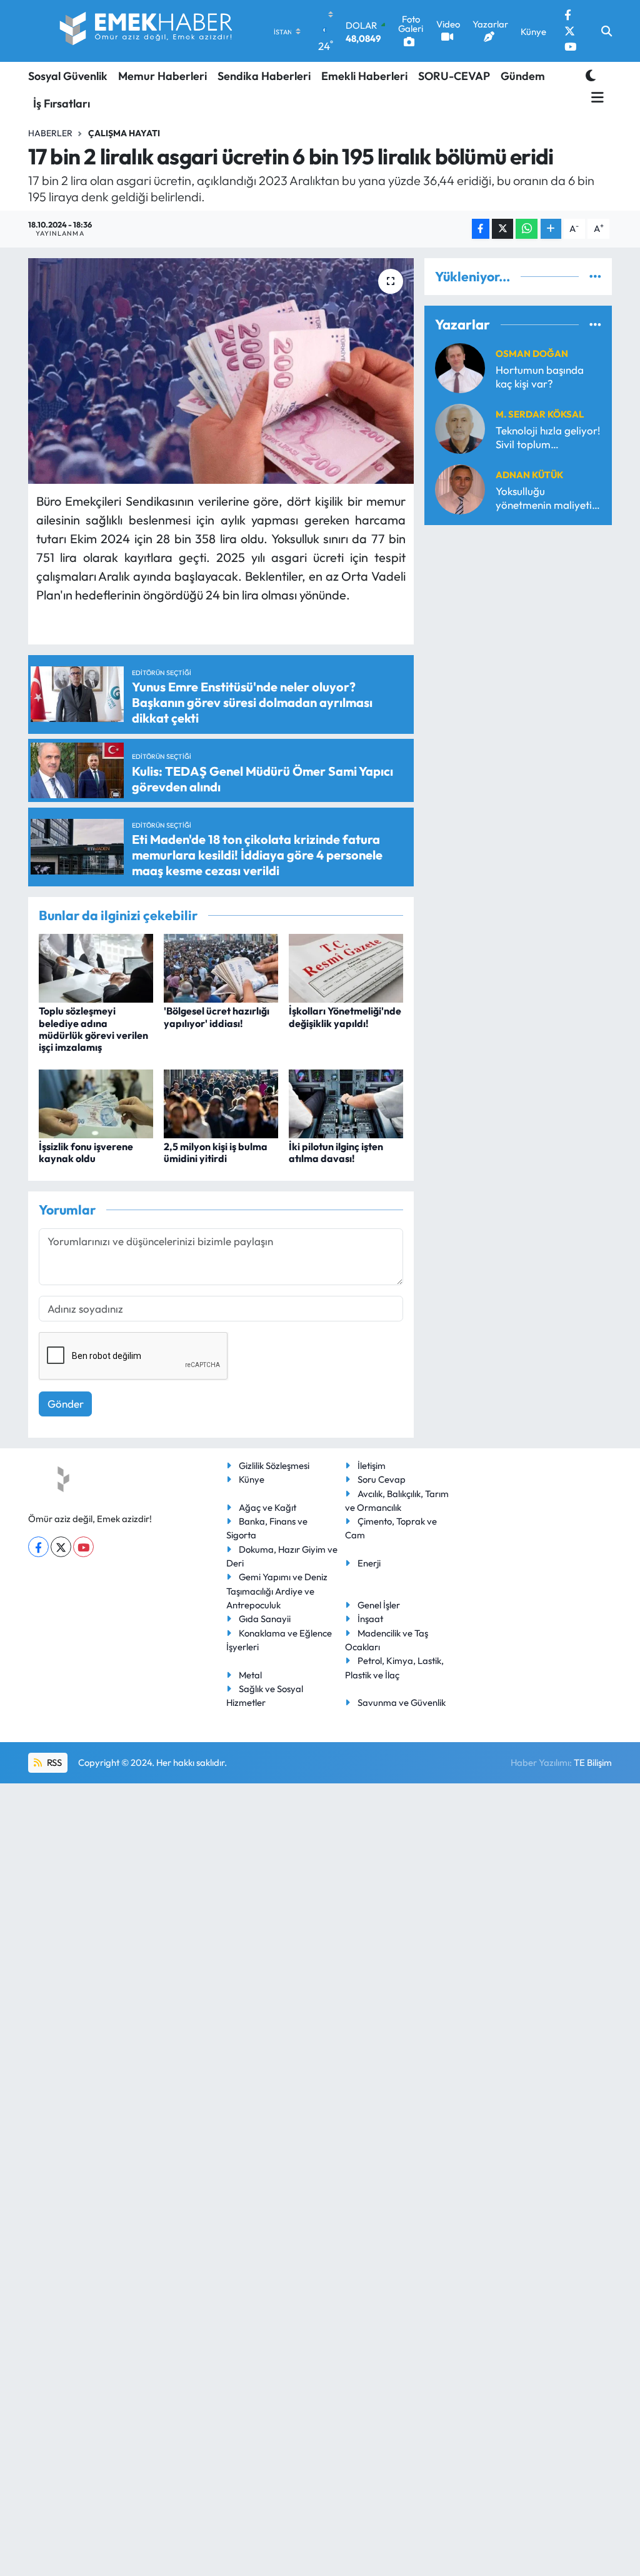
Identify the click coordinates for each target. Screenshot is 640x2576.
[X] (61, 1547)
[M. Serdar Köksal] (460, 427)
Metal (250, 1675)
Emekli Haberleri (364, 76)
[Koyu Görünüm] (591, 75)
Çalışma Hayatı (124, 133)
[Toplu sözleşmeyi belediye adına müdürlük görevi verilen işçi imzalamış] (96, 967)
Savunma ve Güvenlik (402, 1702)
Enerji (369, 1563)
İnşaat (370, 1619)
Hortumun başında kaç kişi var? (540, 376)
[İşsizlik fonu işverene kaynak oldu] (96, 1102)
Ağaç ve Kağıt (267, 1507)
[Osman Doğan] (460, 367)
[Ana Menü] (595, 98)
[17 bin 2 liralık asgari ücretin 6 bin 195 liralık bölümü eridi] (221, 371)
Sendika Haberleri (264, 76)
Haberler (50, 133)
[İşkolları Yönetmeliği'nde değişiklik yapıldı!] (346, 967)
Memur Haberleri (162, 76)
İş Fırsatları (62, 103)
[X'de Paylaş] (502, 229)
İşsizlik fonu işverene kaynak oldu (86, 1152)
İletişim (372, 1466)
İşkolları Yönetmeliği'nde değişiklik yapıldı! (345, 1017)
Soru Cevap (382, 1479)
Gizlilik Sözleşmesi (274, 1466)
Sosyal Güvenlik (68, 76)
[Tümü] (595, 277)
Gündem (523, 76)
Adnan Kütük (529, 475)
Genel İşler (379, 1605)
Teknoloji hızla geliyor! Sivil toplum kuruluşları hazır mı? (548, 437)
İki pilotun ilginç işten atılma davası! (336, 1152)
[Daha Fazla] (551, 229)
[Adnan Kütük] (460, 488)
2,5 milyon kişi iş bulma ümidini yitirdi (216, 1152)
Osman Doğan (532, 353)
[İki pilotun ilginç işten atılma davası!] (346, 1102)
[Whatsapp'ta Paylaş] (527, 229)
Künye (252, 1479)
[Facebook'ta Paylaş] (481, 229)
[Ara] (607, 31)
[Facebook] (38, 1547)
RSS (53, 1762)
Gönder (66, 1404)
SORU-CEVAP (454, 76)
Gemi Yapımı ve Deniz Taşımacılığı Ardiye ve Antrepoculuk (277, 1591)
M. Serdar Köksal (540, 414)
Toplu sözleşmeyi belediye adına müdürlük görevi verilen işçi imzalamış (93, 1029)
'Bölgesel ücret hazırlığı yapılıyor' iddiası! (217, 1017)
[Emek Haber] (147, 31)
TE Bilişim (593, 1762)
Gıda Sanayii (265, 1619)
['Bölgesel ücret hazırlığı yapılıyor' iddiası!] (221, 967)
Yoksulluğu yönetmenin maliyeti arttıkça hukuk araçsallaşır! (544, 498)
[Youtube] (83, 1547)
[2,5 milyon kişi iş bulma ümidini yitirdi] (221, 1102)
